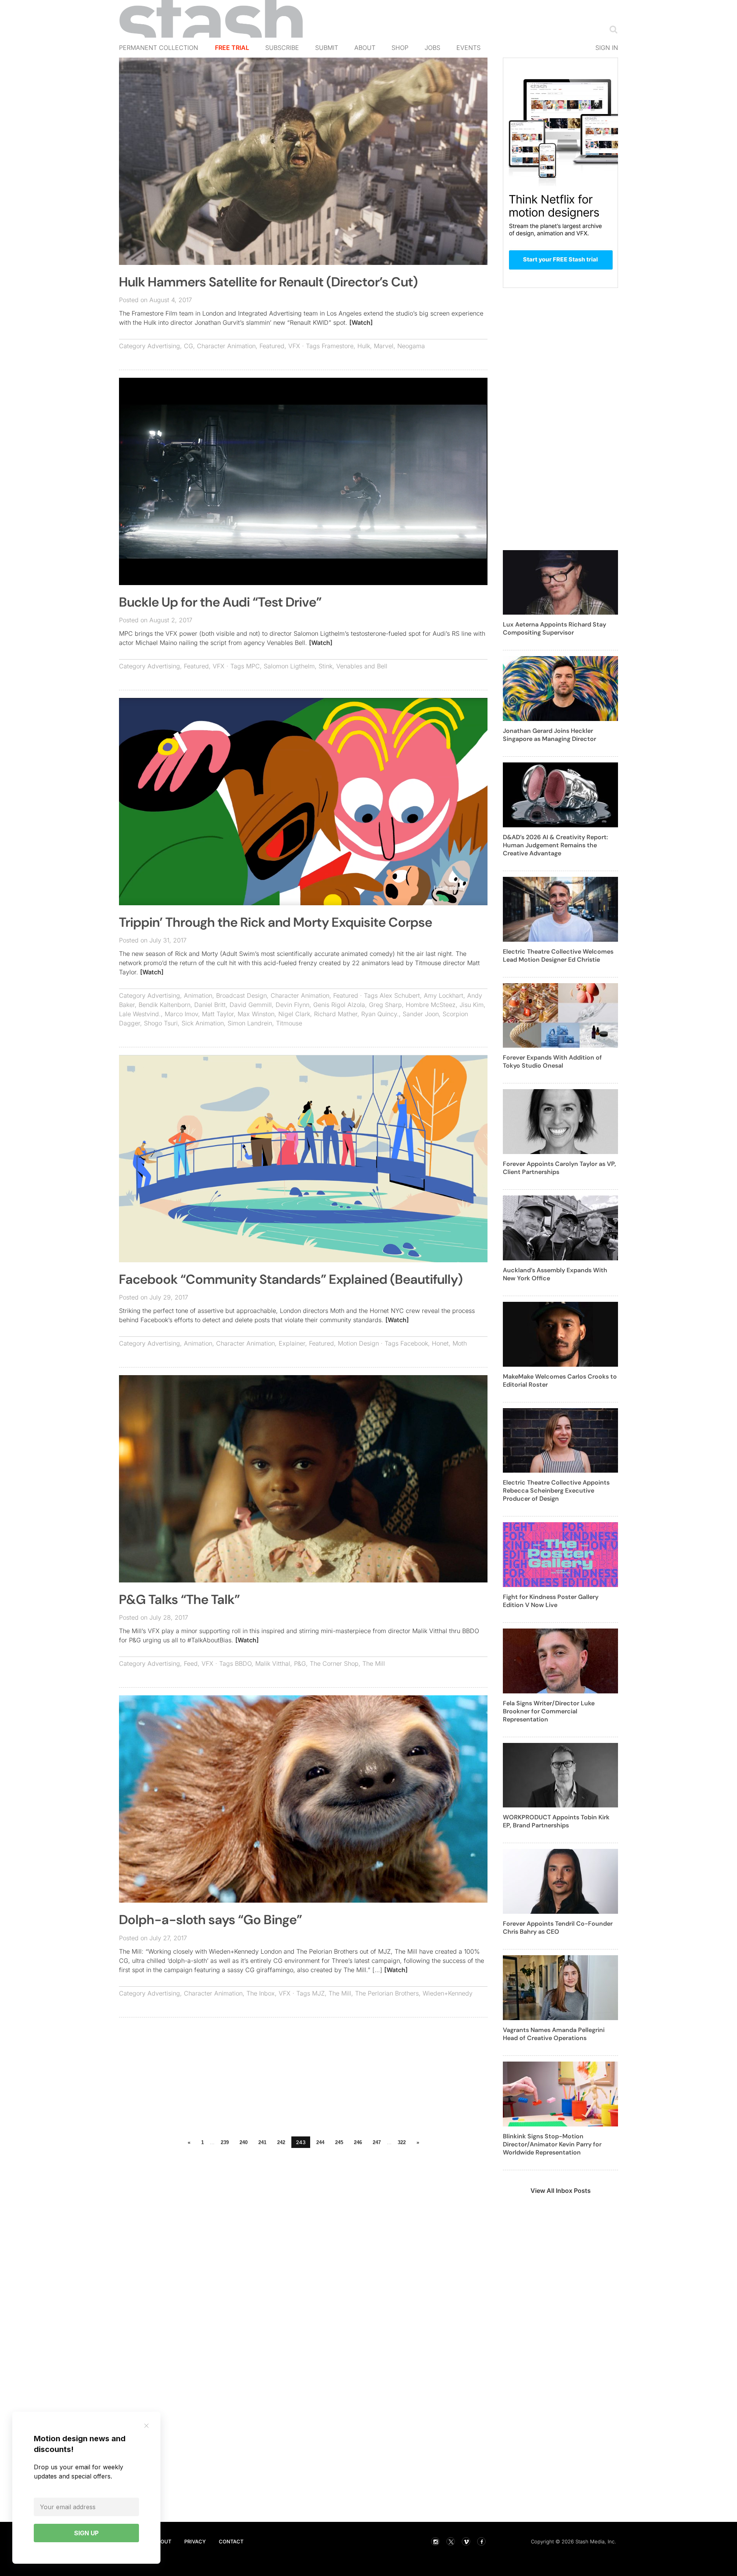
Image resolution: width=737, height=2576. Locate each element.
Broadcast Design (241, 995)
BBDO (243, 1663)
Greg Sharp (385, 1005)
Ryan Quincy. (380, 1014)
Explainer (292, 1343)
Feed (191, 1663)
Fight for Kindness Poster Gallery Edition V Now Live (551, 1601)
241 (262, 2142)
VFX (294, 346)
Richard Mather (336, 1014)
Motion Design (358, 1343)
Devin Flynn (292, 1005)
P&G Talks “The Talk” (179, 1600)
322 (402, 2142)
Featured (272, 346)
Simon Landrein (250, 1023)
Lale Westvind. (140, 1014)
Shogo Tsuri (161, 1023)
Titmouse (289, 1023)
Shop (400, 48)
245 (339, 2142)
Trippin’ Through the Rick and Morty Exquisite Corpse (276, 922)
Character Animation (226, 346)
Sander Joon (421, 1014)
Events (468, 48)
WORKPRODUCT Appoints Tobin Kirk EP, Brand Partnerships (556, 1821)
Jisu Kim (472, 1005)
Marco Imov (181, 1014)
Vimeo (466, 2541)
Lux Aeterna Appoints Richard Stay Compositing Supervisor (554, 628)
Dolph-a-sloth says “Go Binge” (211, 1920)
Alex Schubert (400, 995)
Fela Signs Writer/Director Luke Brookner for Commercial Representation (549, 1711)
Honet (440, 1343)
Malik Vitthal (273, 1663)
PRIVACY (195, 2541)
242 (281, 2142)
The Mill (374, 1663)
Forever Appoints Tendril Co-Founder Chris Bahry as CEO (558, 1928)
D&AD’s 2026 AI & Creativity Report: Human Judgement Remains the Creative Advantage (555, 845)
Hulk (364, 346)
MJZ (318, 1993)
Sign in (607, 48)
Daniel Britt (210, 1005)
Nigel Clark (294, 1014)
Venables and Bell (362, 666)
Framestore (338, 346)
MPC (253, 666)
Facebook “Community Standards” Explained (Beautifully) (291, 1279)
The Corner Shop (334, 1663)
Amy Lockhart (444, 995)
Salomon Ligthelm (289, 666)
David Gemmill (251, 1005)
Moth (460, 1343)
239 (225, 2142)
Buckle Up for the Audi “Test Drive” (220, 602)
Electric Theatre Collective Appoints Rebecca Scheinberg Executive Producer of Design (556, 1491)
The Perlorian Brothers (387, 1993)
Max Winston (256, 1014)
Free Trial (232, 48)
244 (320, 2142)
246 (358, 2142)
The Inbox (261, 1993)
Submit (327, 48)
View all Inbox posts (561, 2191)
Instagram (435, 2541)
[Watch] (361, 322)
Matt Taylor (218, 1014)
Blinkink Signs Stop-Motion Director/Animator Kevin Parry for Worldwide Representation (552, 2144)
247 (377, 2142)
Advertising (164, 346)
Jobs (432, 48)
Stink (326, 666)
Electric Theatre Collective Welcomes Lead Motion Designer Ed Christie (558, 956)
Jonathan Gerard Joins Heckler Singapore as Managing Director (549, 735)
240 (244, 2142)
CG (188, 346)
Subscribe (282, 48)
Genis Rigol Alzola (339, 1005)
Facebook (414, 1343)
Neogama (411, 346)
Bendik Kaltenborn (164, 1005)
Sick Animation (203, 1023)
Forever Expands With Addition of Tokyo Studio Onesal (552, 1061)
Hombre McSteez (431, 1005)
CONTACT (231, 2541)
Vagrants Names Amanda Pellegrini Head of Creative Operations (554, 2034)
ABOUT (162, 2541)
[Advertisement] (303, 2079)
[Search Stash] (612, 29)
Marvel (384, 346)
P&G (300, 1663)
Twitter (451, 2541)
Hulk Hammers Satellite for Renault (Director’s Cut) (269, 282)
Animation (198, 995)
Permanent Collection (159, 48)
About (365, 48)
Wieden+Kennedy (448, 1993)
